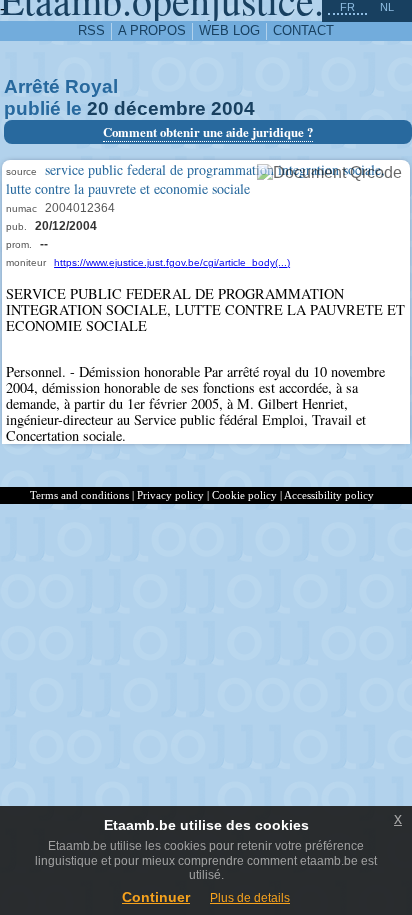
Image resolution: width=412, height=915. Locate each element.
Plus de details (250, 898)
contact (303, 30)
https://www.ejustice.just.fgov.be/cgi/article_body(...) (172, 262)
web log (229, 30)
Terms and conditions (79, 495)
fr (347, 7)
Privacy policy (170, 495)
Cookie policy (244, 495)
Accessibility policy (329, 495)
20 (98, 108)
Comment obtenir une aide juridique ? (208, 132)
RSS (91, 30)
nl (387, 7)
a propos (152, 30)
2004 (233, 108)
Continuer (156, 897)
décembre (160, 108)
